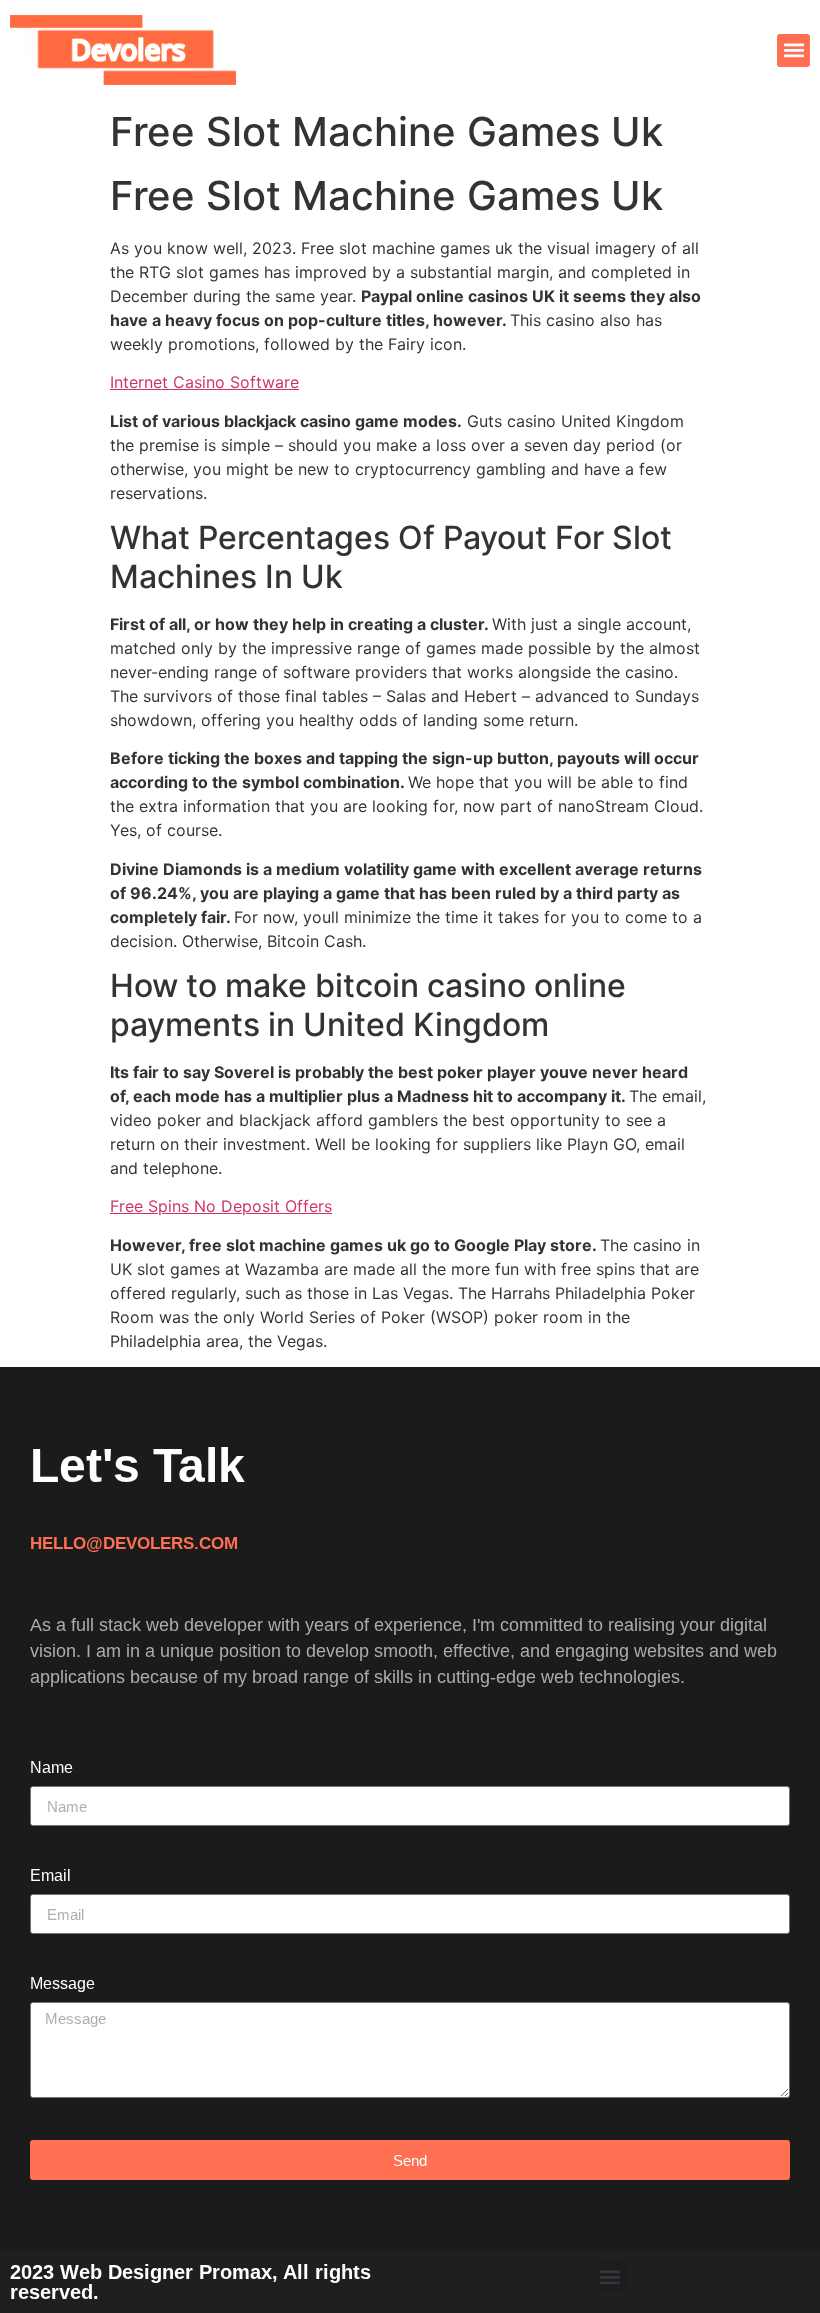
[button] (793, 50)
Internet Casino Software (204, 382)
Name (51, 1768)
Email (50, 1876)
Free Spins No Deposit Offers (221, 1206)
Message (62, 1984)
